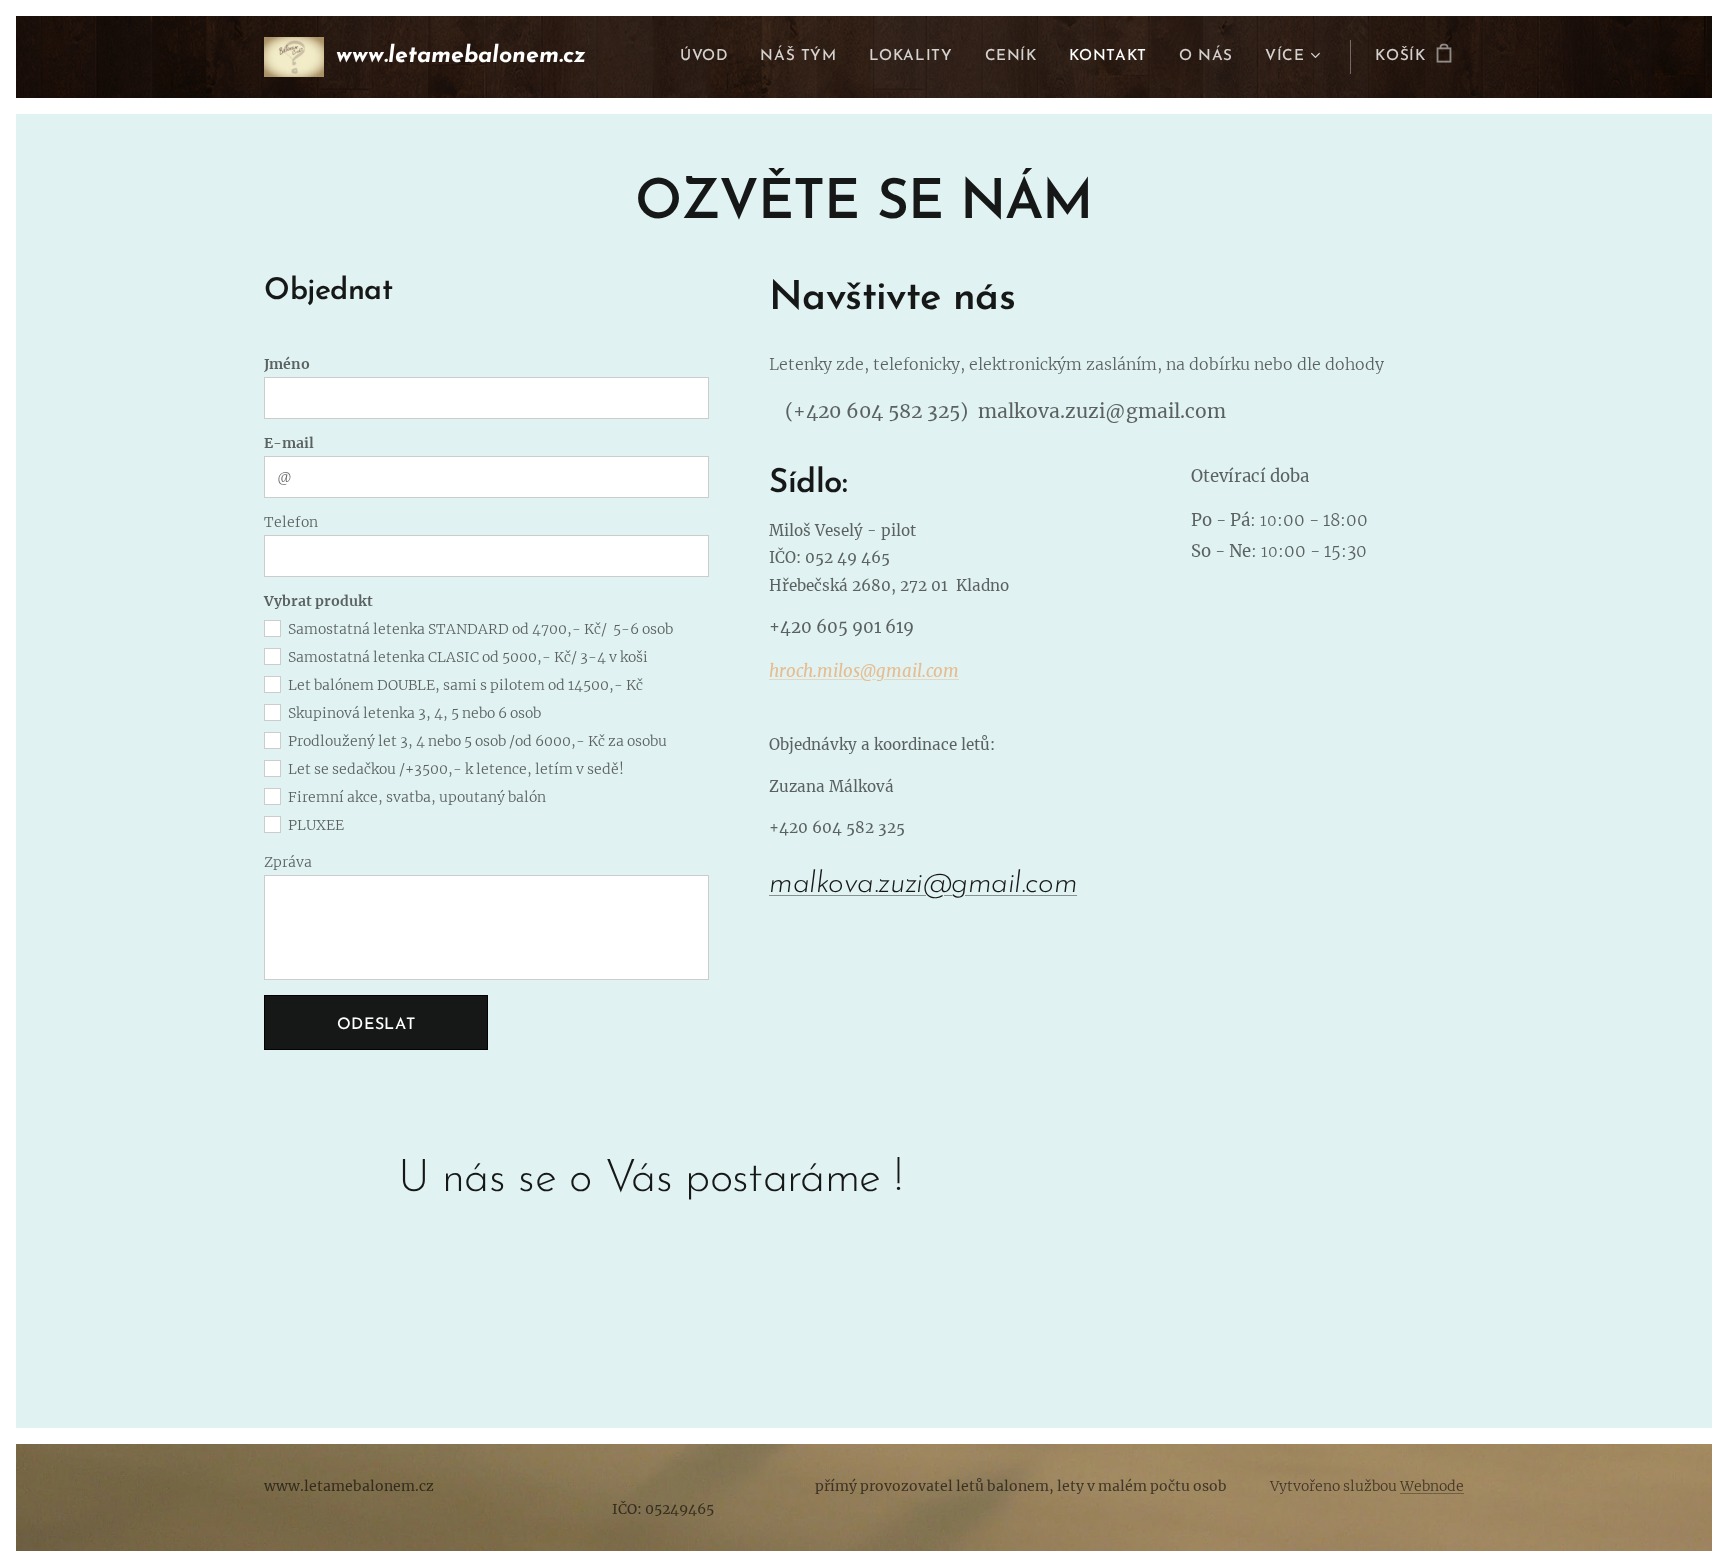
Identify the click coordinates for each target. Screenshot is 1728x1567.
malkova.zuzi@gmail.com (923, 884)
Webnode (1432, 1486)
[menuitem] (709, 57)
